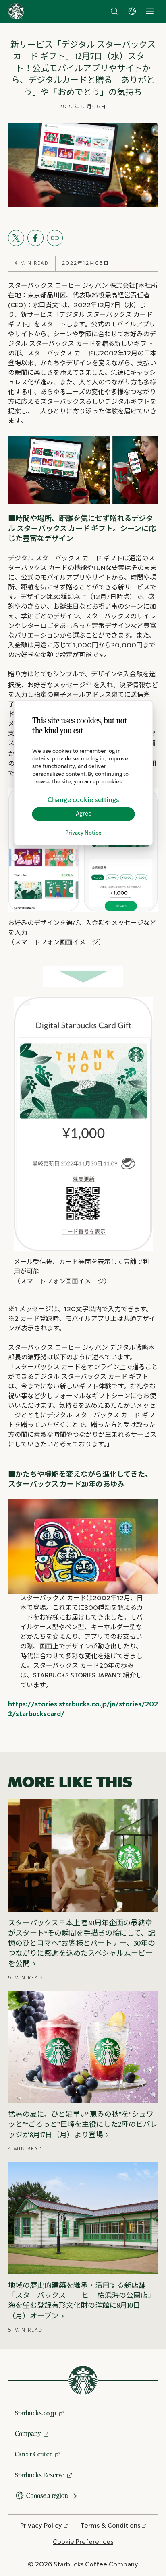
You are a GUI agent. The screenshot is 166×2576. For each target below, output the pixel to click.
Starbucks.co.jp (35, 2413)
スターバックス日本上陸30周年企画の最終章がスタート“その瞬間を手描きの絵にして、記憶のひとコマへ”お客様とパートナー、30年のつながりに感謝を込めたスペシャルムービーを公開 (82, 1943)
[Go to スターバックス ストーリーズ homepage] (16, 11)
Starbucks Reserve (39, 2475)
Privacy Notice (83, 833)
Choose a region (47, 2495)
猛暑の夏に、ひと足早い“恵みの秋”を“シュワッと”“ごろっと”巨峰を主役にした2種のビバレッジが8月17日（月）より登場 (83, 2124)
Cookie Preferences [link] (83, 2542)
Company (28, 2433)
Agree (84, 814)
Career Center (33, 2454)
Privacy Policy (41, 2526)
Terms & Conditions (110, 2526)
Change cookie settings (83, 800)
